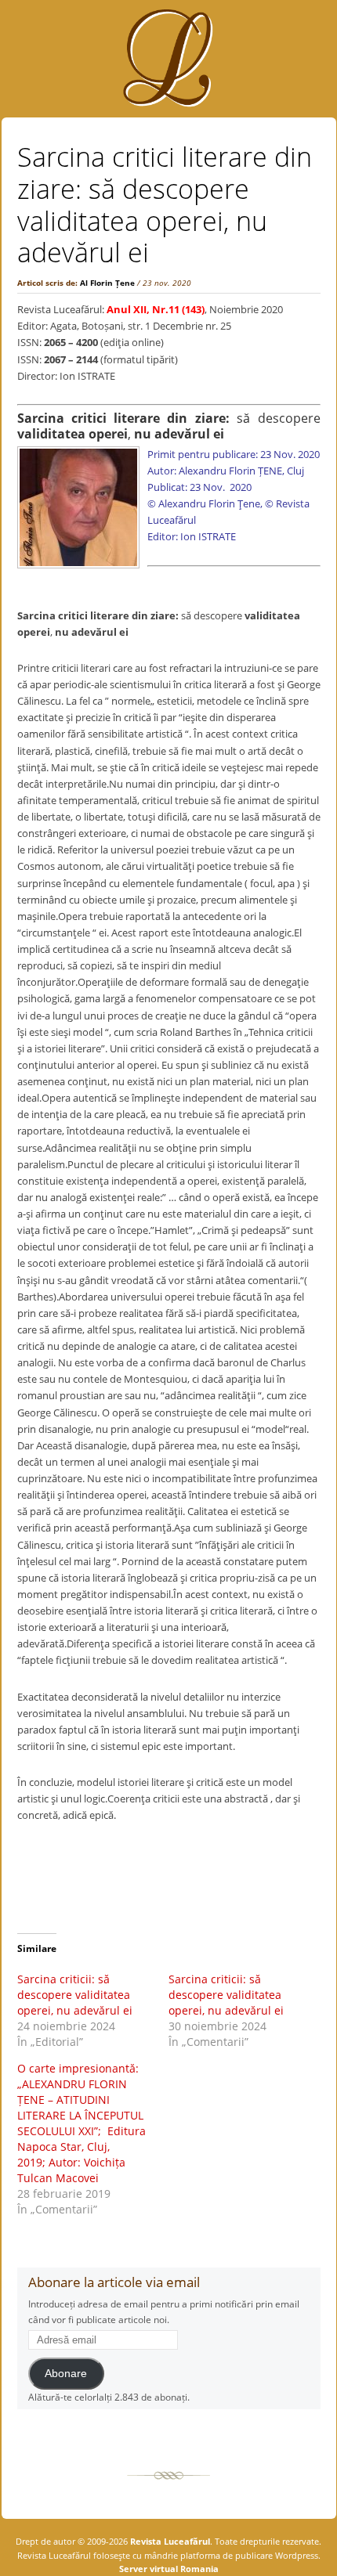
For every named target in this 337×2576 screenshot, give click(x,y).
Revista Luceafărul (169, 2541)
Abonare (66, 2374)
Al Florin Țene (107, 283)
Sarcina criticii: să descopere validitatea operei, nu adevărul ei (76, 1995)
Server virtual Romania (169, 2569)
